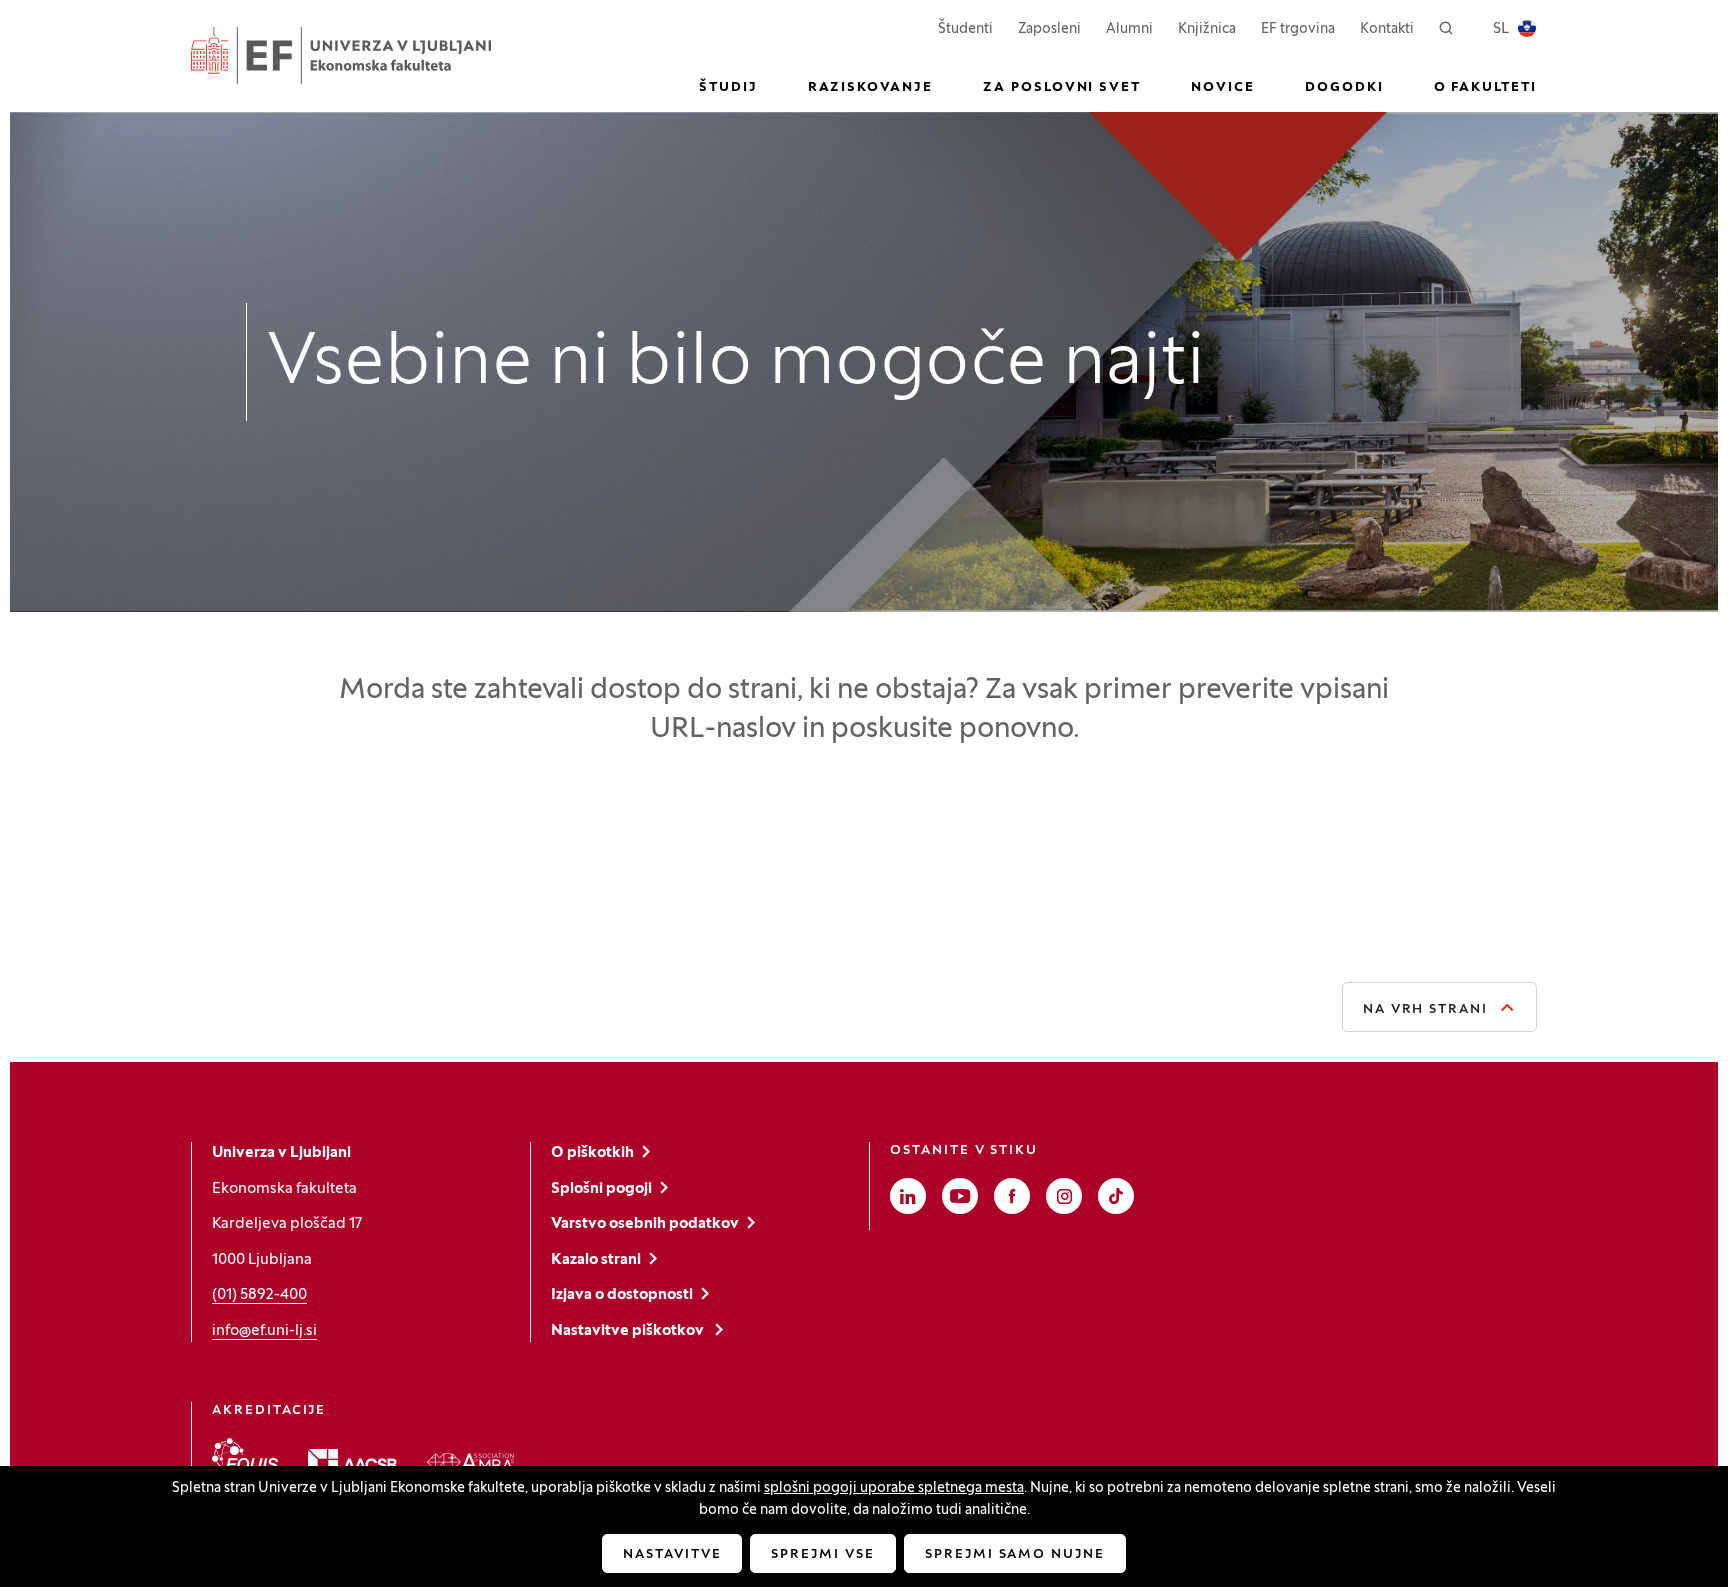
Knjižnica (1207, 29)
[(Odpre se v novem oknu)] (245, 1458)
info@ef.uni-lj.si (264, 1331)
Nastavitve (672, 1555)
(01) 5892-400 (259, 1295)
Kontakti (1387, 29)
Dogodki (1344, 88)
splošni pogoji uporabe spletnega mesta (894, 1488)
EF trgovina (1298, 29)
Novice (1223, 88)
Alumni (1129, 29)
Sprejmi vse (822, 1555)
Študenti (965, 29)
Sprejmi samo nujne (1015, 1555)
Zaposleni (1049, 29)
